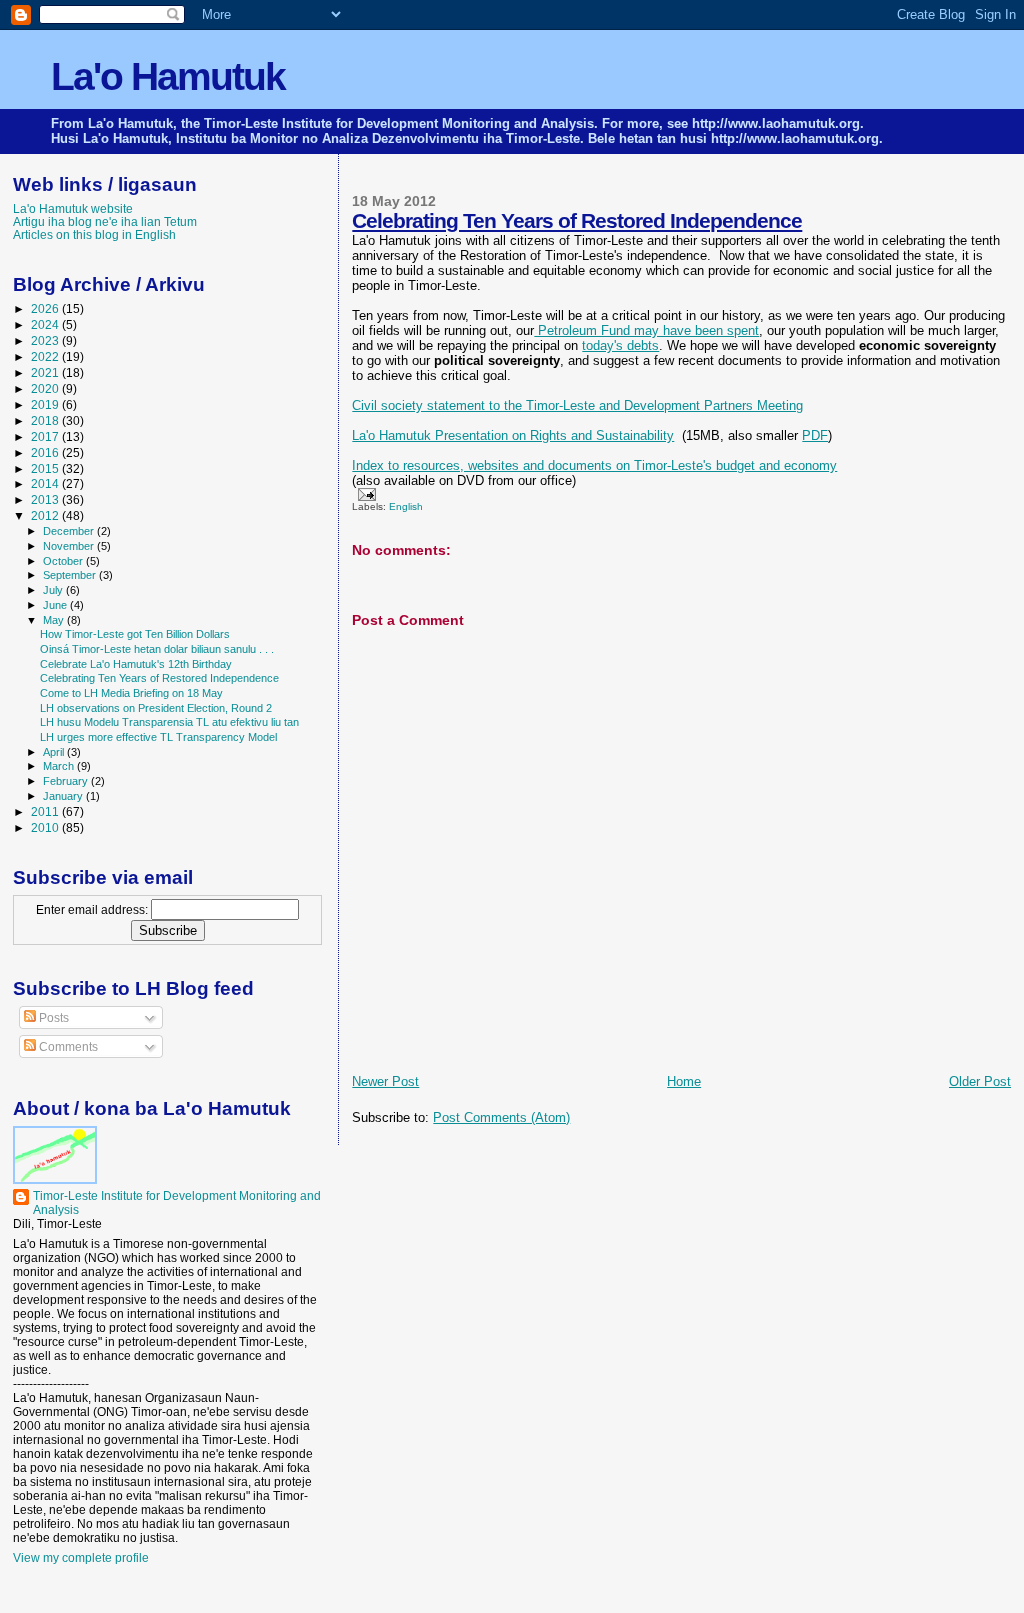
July (54, 590)
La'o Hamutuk (168, 76)
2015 (46, 468)
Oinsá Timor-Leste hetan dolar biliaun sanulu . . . (157, 649)
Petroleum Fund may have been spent (646, 330)
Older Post (980, 1081)
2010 (46, 827)
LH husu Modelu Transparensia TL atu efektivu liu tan (169, 722)
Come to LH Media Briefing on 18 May (131, 693)
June (56, 605)
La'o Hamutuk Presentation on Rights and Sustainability (513, 435)
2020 (46, 388)
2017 (46, 436)
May (55, 620)
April (55, 752)
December (70, 531)
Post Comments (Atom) (501, 1117)
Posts (52, 1018)
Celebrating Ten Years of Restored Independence (577, 220)
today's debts (620, 345)
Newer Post (385, 1081)
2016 (46, 452)
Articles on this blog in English (94, 234)
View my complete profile (81, 1558)
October (64, 561)
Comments (67, 1047)
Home (684, 1081)
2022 (46, 356)
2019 (46, 404)
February (67, 781)
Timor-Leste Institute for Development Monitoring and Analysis (177, 1203)
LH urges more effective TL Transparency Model (158, 737)
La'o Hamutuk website (73, 208)
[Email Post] (363, 493)
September (71, 575)
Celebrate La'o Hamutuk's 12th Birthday (136, 664)
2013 (46, 499)
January (64, 796)
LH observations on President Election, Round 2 (156, 708)
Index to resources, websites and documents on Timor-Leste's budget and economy (594, 465)
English (406, 506)
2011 (46, 811)
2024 (46, 324)
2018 (46, 420)
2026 (46, 308)
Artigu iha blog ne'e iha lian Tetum (105, 221)
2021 (46, 372)
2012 (46, 515)
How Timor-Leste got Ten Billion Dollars (135, 634)
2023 (46, 340)
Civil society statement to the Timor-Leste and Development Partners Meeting (577, 405)
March (60, 766)
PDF (815, 435)
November (70, 546)
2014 (46, 483)
